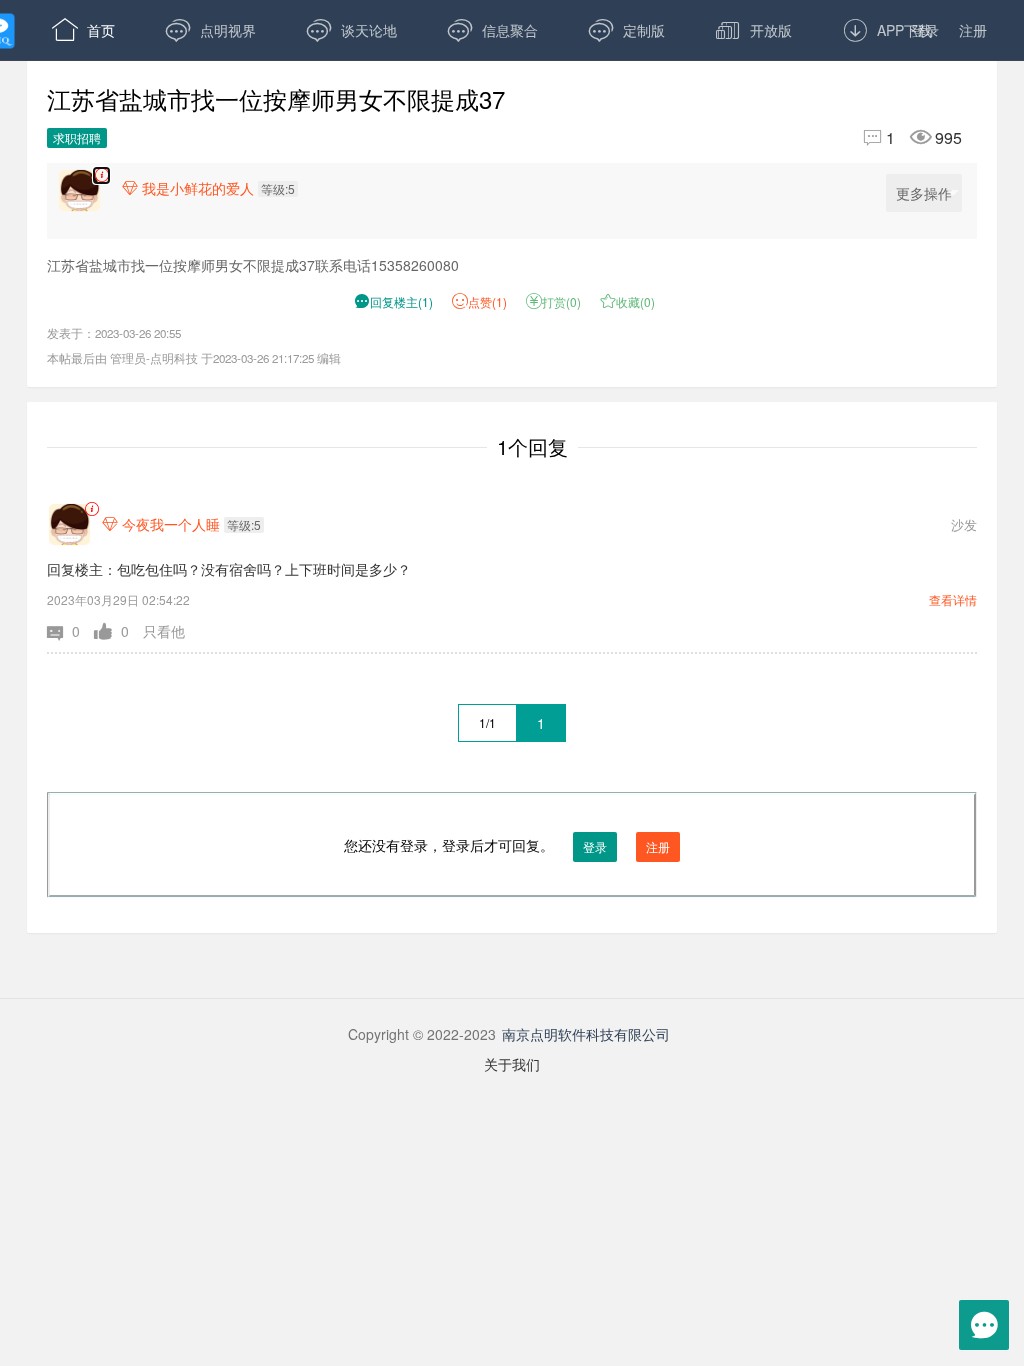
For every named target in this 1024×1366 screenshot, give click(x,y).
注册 (973, 30)
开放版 (753, 30)
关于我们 (512, 1064)
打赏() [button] (553, 301)
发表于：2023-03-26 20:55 (114, 333)
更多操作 (924, 193)
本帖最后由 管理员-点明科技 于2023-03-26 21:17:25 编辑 (194, 358)
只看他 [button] (164, 631)
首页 (83, 30)
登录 (925, 30)
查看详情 (953, 599)
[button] (70, 631)
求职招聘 (77, 137)
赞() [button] (487, 301)
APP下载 (887, 30)
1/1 (487, 722)
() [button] (393, 301)
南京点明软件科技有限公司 (586, 1034)
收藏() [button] (627, 301)
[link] (91, 509)
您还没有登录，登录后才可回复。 (507, 845)
